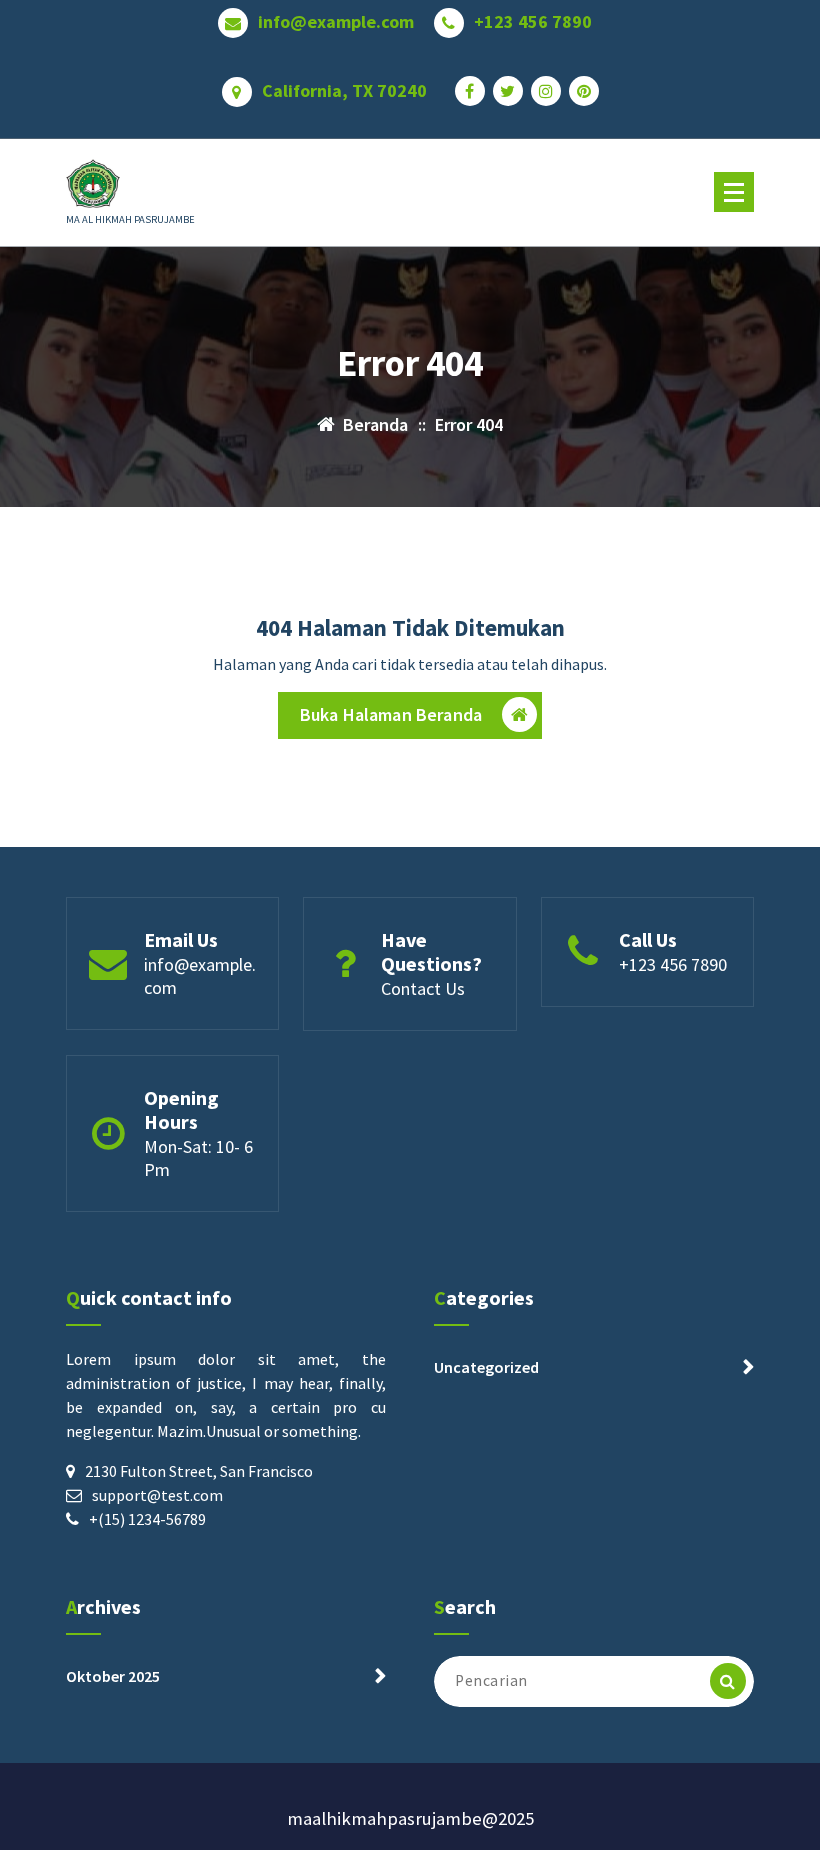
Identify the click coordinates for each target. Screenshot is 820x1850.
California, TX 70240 (344, 91)
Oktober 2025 (113, 1676)
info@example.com (336, 22)
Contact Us (423, 988)
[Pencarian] (728, 1681)
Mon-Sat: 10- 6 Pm (198, 1158)
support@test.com (157, 1495)
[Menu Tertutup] (734, 192)
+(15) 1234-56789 (147, 1519)
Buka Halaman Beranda (391, 714)
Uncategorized (486, 1367)
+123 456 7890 (533, 22)
